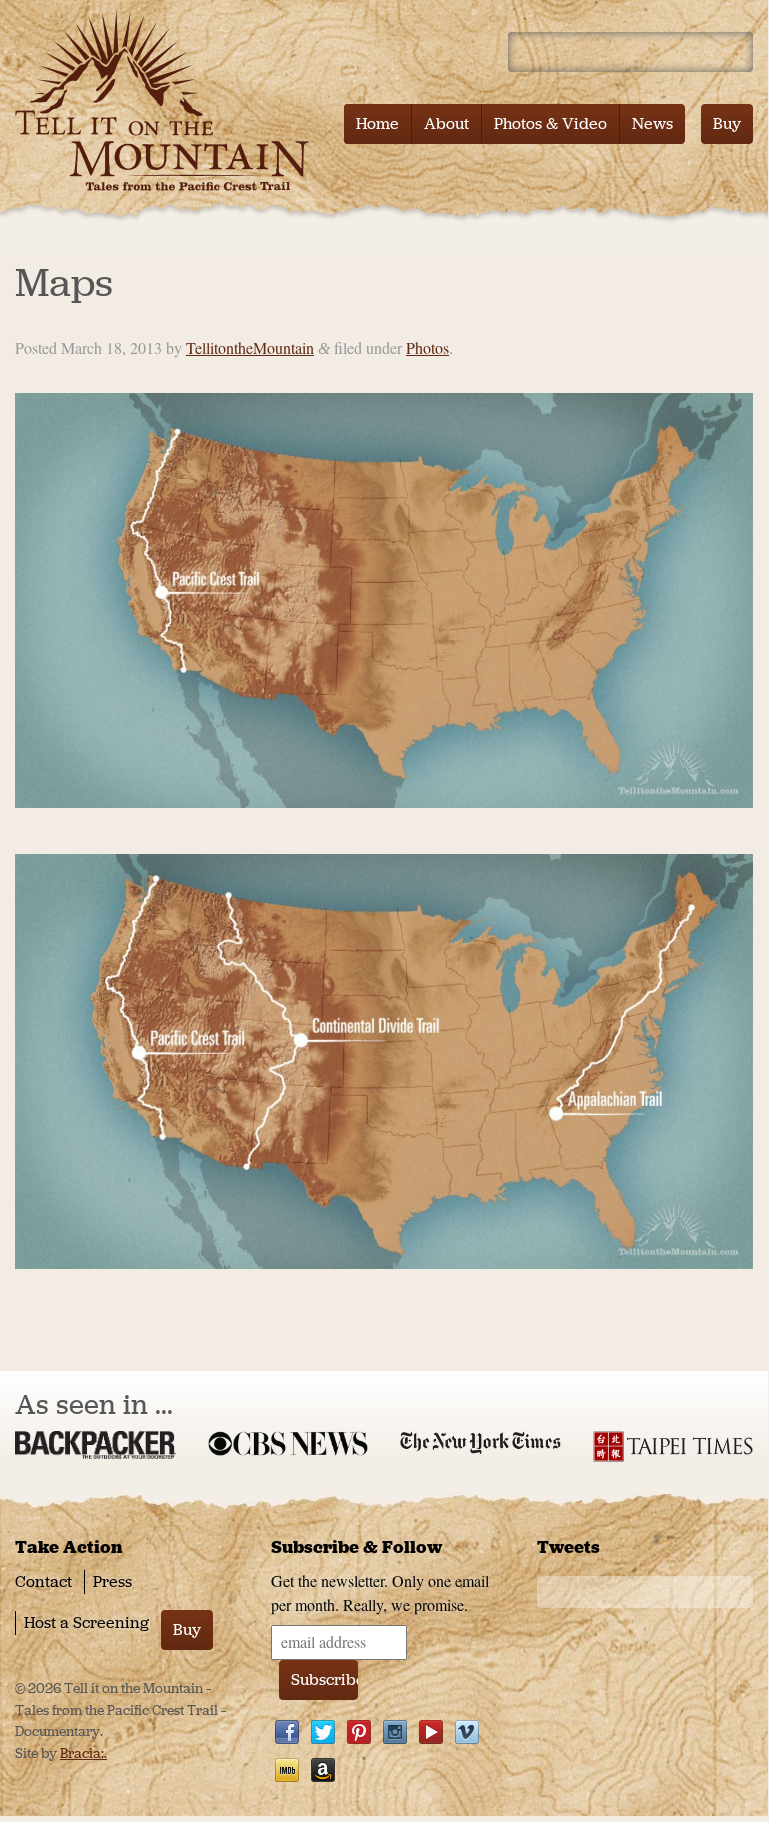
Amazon (323, 1770)
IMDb (287, 1770)
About (446, 123)
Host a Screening (86, 1622)
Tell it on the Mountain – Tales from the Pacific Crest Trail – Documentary (167, 100)
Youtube (431, 1732)
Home (377, 123)
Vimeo (467, 1732)
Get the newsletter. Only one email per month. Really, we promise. (380, 1592)
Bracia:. (83, 1753)
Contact (43, 1581)
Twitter (323, 1732)
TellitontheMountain (250, 347)
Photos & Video (550, 123)
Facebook (287, 1732)
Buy (727, 123)
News (652, 123)
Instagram (395, 1732)
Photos (427, 347)
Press (112, 1581)
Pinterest (359, 1732)
